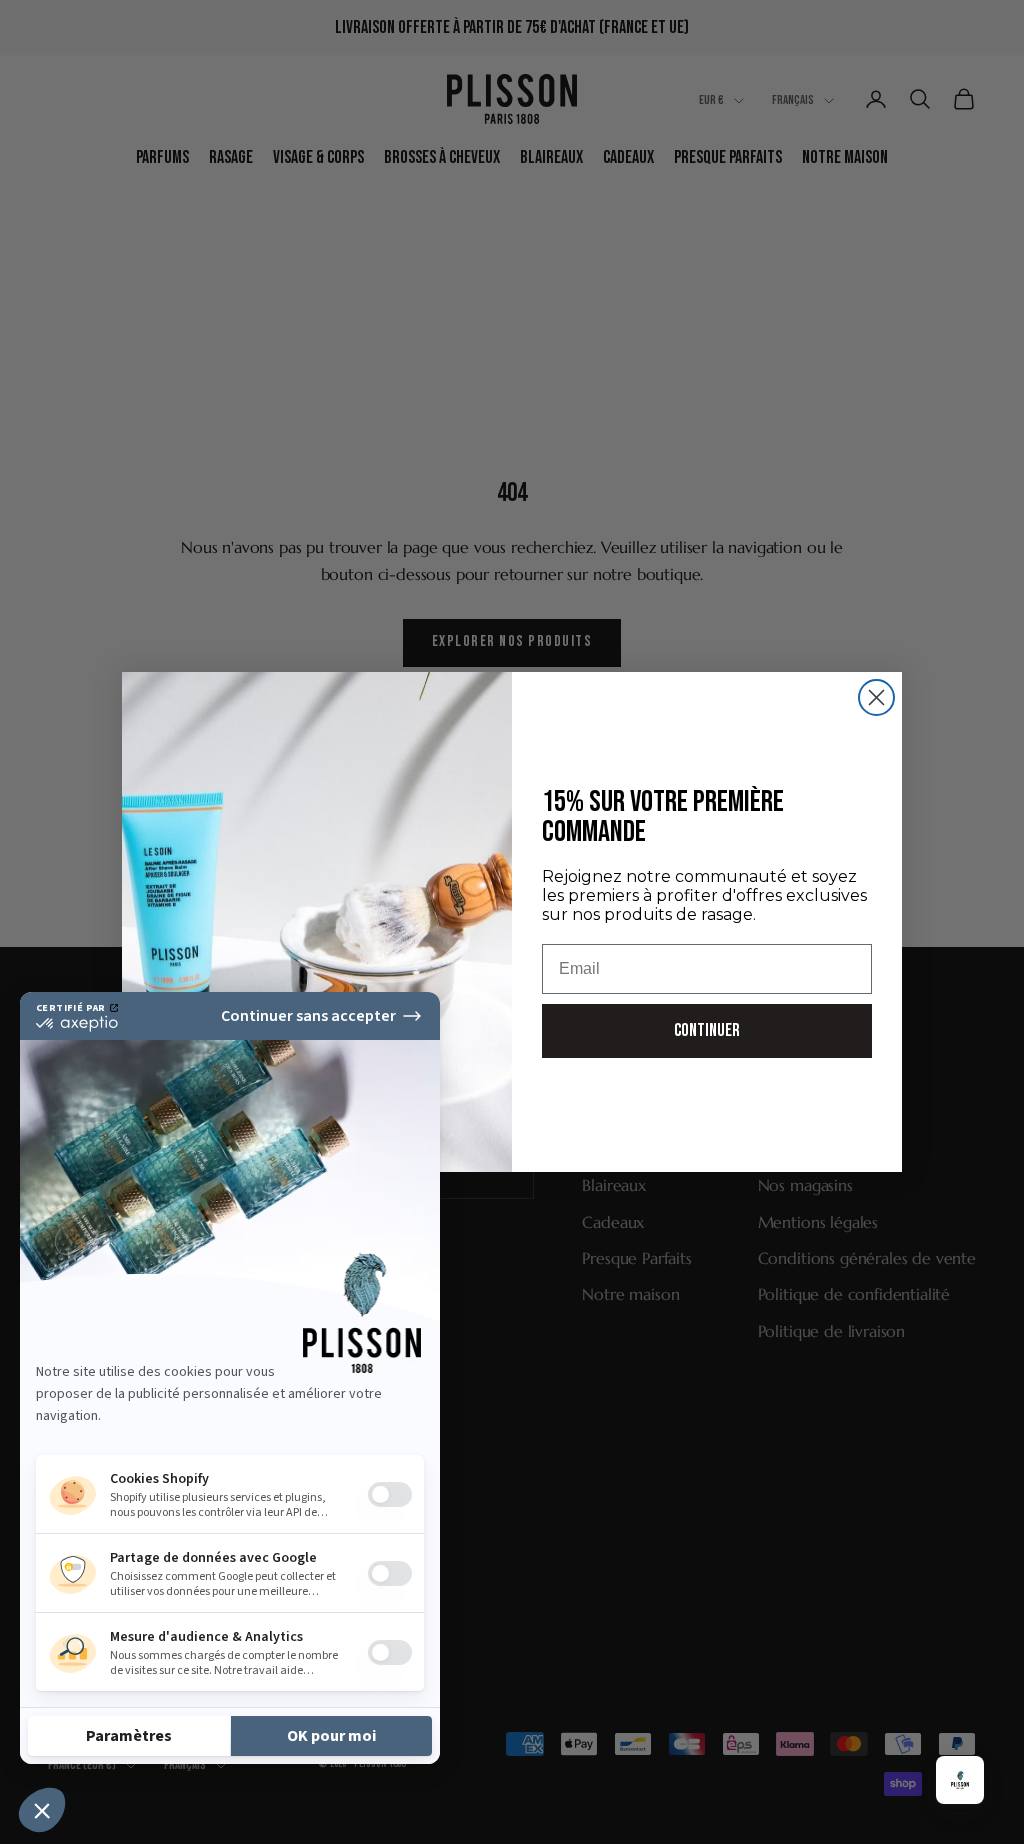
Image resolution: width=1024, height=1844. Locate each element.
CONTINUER (707, 1030)
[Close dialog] (876, 697)
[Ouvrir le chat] (960, 1780)
